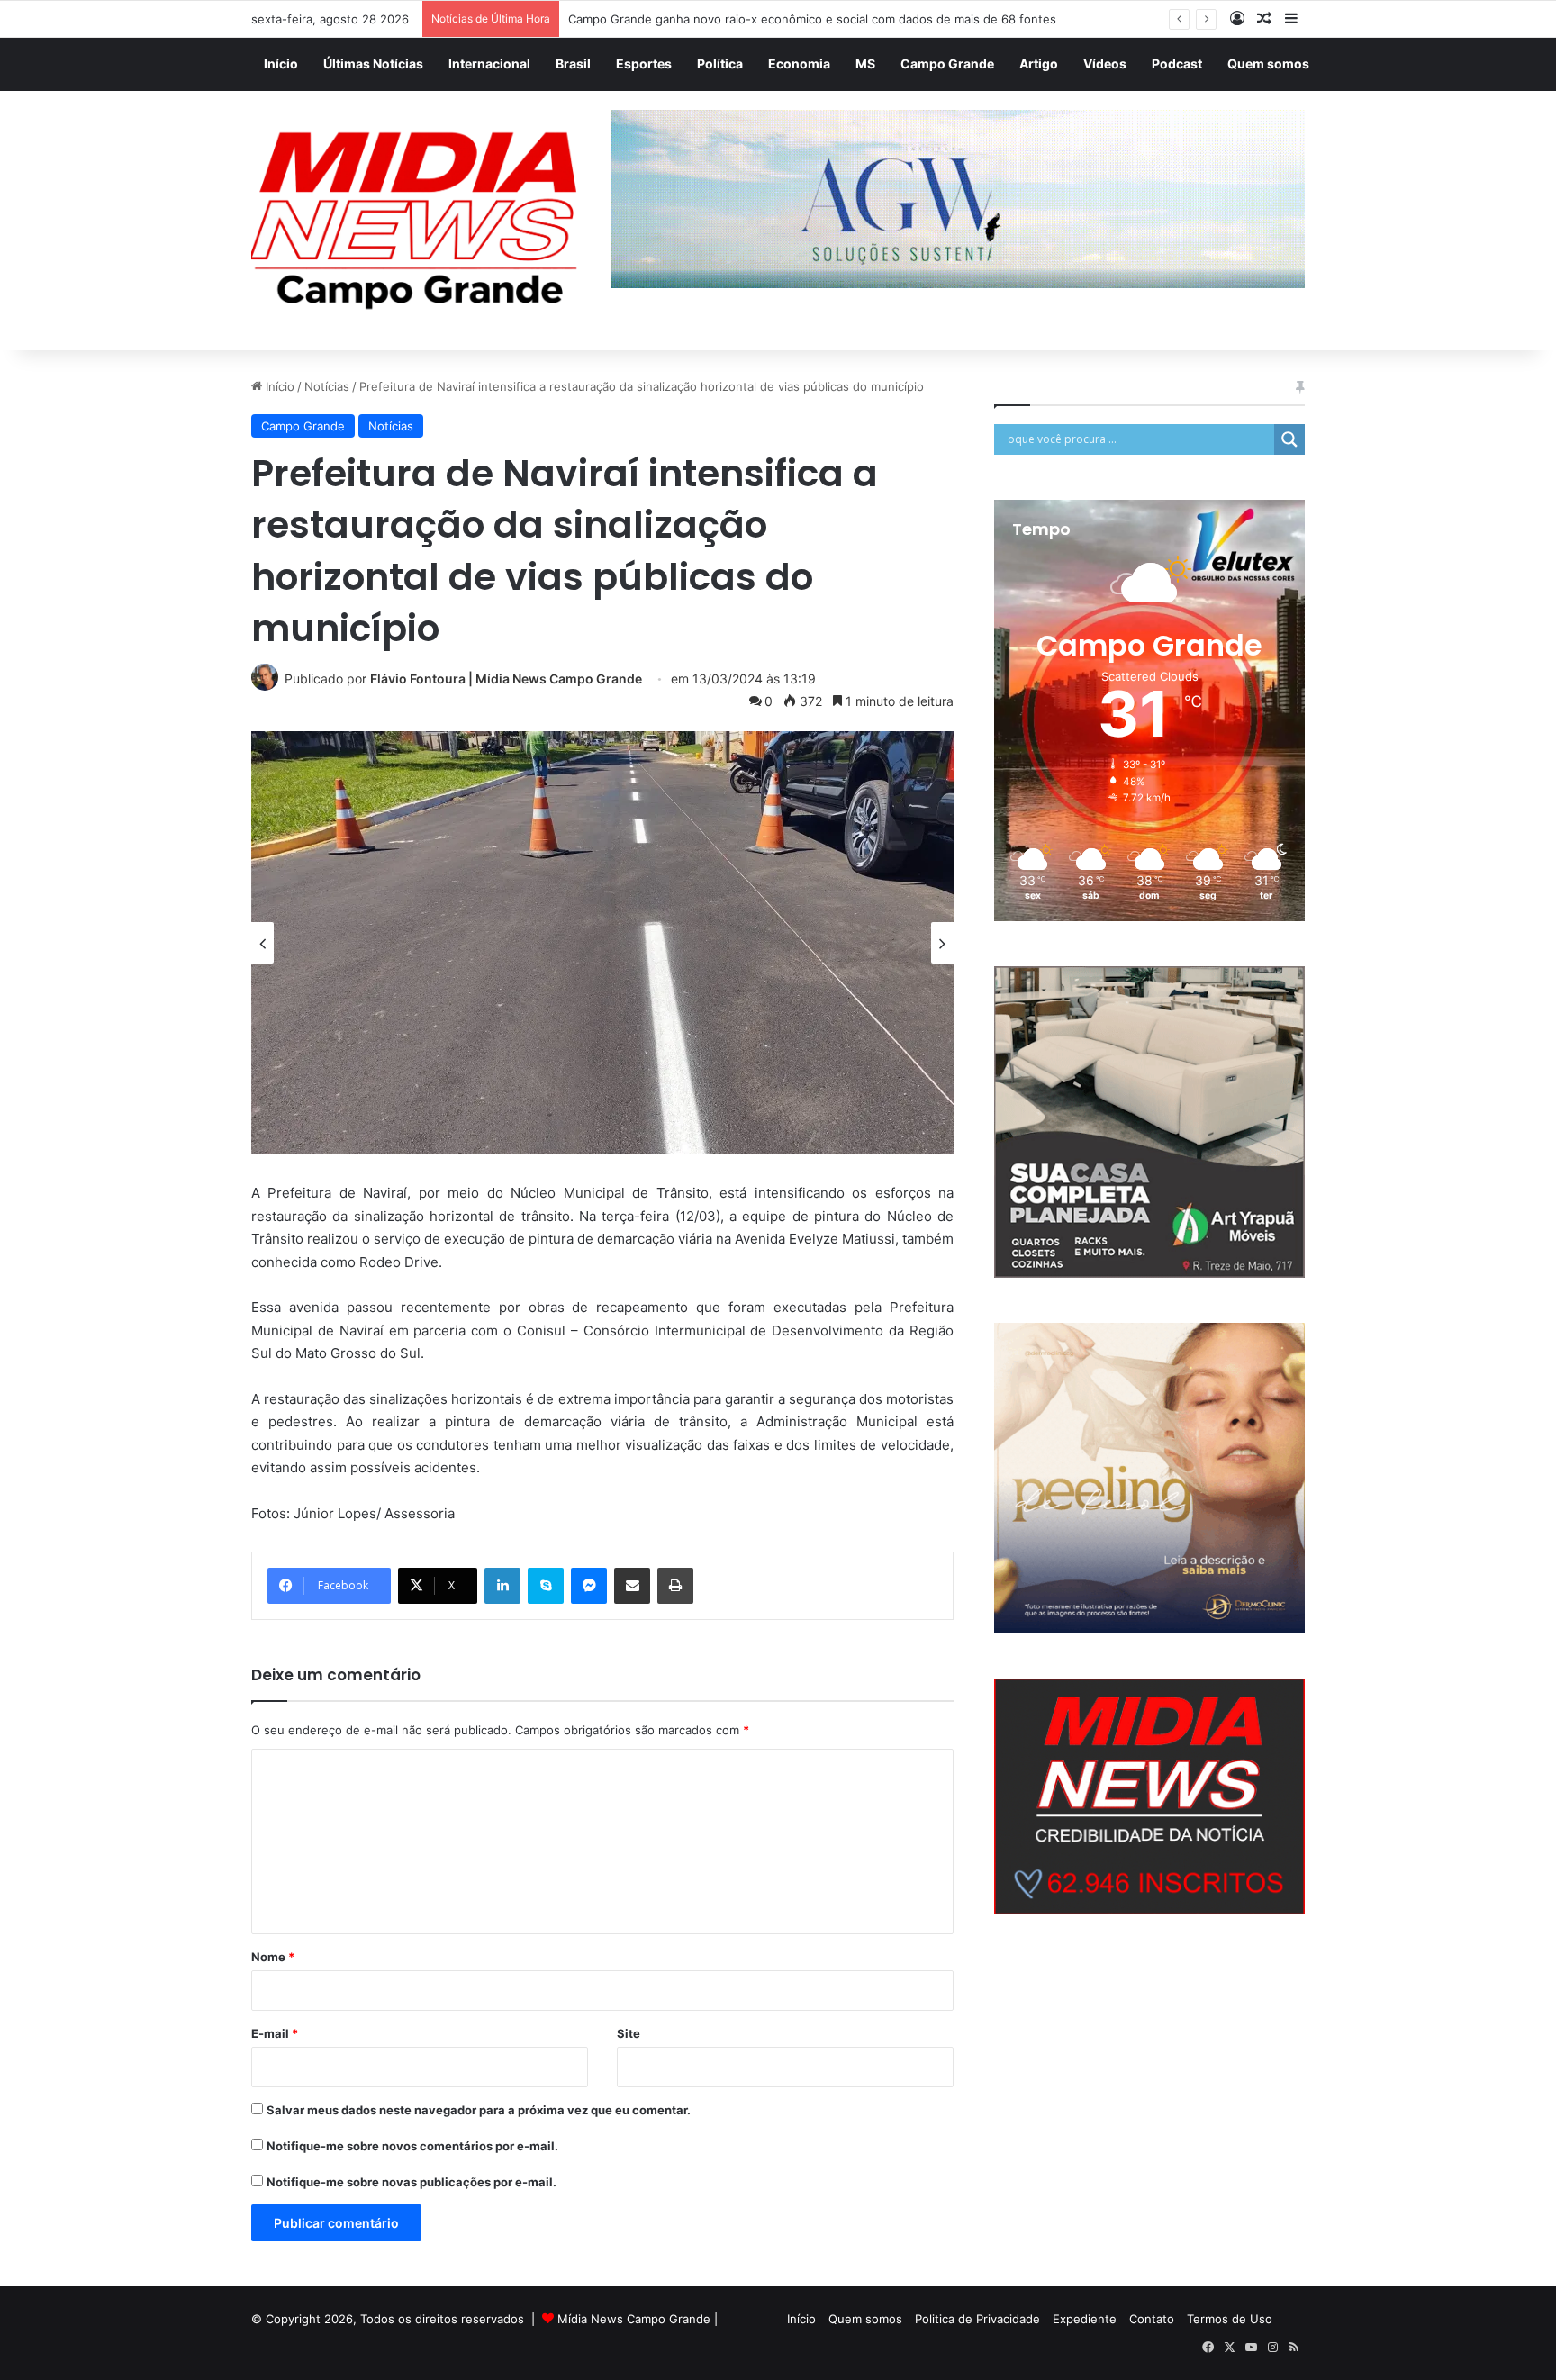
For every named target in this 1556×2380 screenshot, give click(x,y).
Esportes (644, 63)
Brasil (573, 63)
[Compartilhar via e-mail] (632, 1586)
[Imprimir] (675, 1586)
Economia (799, 63)
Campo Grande (947, 63)
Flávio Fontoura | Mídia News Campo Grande (506, 679)
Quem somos (1268, 63)
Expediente (1085, 2319)
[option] (602, 943)
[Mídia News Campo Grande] (418, 221)
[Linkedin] (502, 1586)
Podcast (1177, 63)
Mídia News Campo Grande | (638, 2319)
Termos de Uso (1230, 2319)
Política (720, 63)
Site (629, 2033)
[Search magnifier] (1289, 439)
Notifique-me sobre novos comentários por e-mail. (412, 2146)
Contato (1152, 2319)
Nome (273, 1957)
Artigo (1039, 63)
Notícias (327, 386)
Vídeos (1105, 63)
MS (865, 63)
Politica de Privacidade (977, 2319)
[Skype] (546, 1586)
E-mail (275, 2033)
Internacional (489, 63)
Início (281, 63)
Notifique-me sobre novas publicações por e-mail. (412, 2182)
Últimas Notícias (373, 63)
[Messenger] (589, 1586)
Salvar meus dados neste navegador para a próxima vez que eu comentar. (479, 2110)
